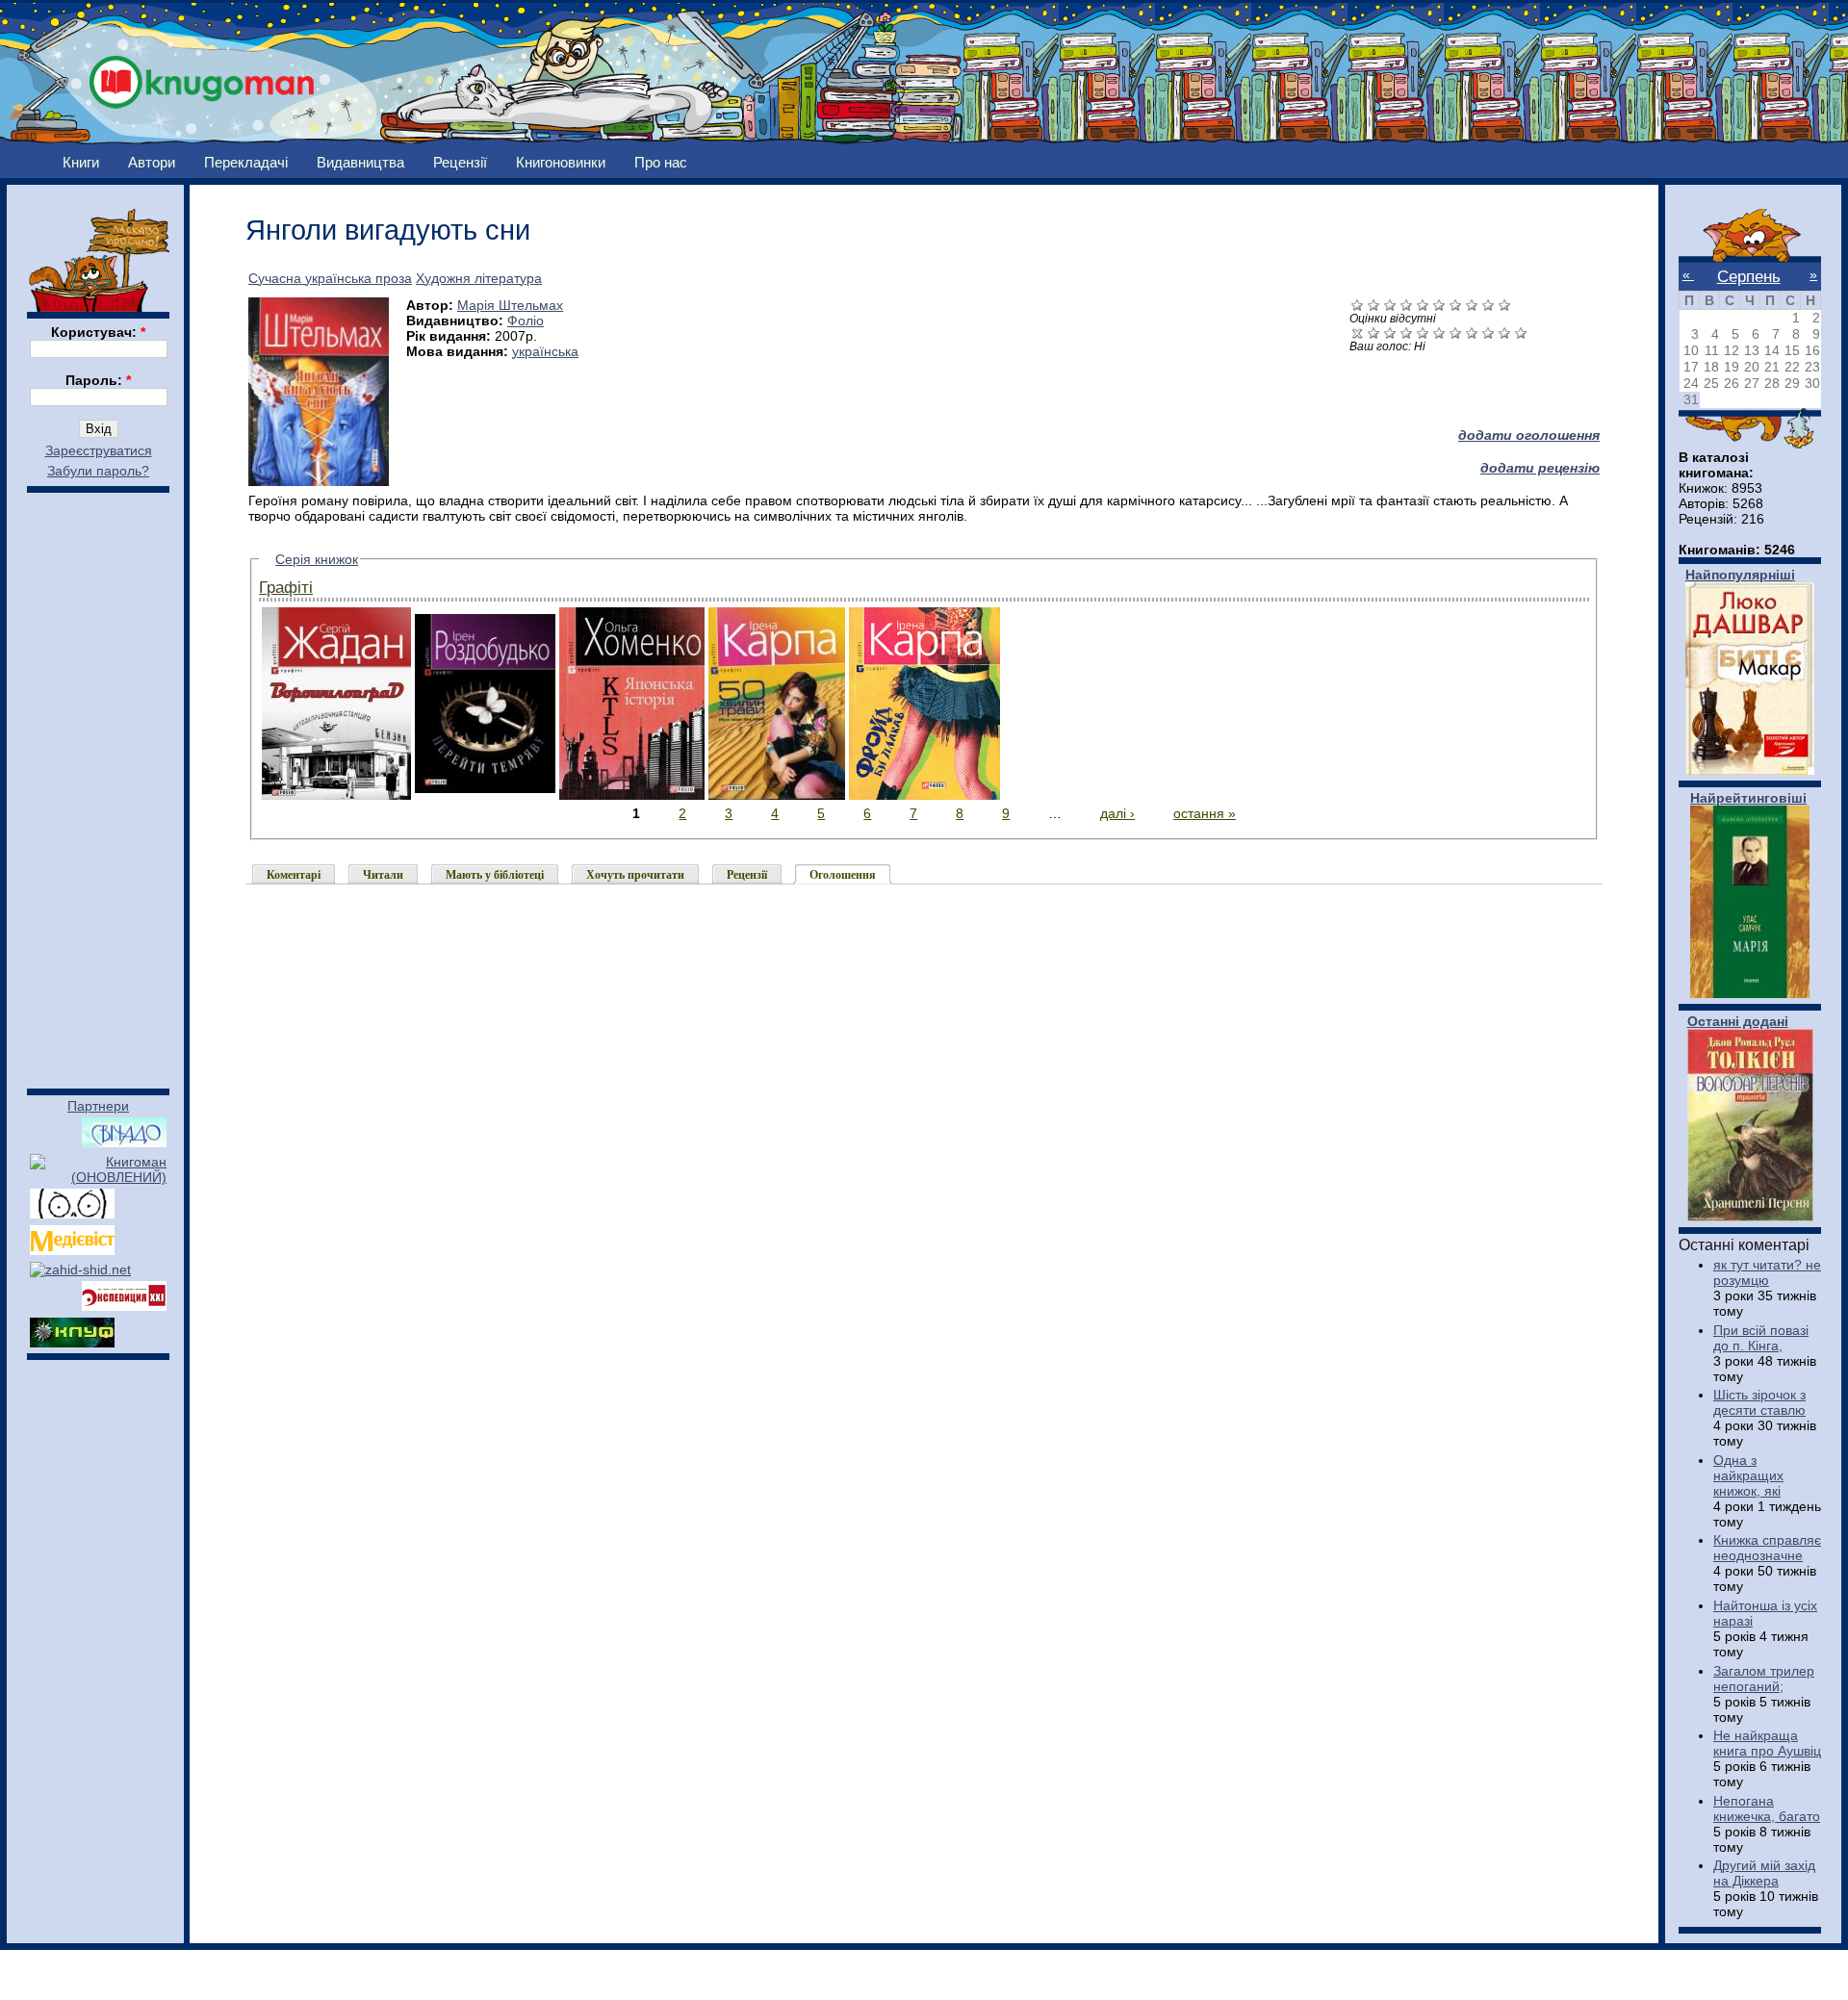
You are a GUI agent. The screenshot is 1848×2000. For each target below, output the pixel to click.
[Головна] (202, 77)
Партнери (98, 1106)
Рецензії (460, 162)
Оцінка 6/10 (1456, 333)
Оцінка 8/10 (1489, 333)
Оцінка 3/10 (1407, 333)
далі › (1117, 813)
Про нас (661, 162)
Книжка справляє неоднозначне (1767, 1548)
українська (545, 351)
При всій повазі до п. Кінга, (1761, 1338)
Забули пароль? (98, 471)
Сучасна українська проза (330, 278)
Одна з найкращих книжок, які (1748, 1475)
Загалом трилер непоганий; (1764, 1679)
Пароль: (98, 380)
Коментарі (294, 875)
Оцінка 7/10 (1472, 333)
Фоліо (526, 321)
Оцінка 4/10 (1423, 333)
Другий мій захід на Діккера (1764, 1873)
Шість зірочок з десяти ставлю (1759, 1402)
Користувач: (98, 332)
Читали (383, 875)
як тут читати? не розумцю (1767, 1272)
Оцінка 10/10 (1521, 333)
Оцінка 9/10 (1505, 333)
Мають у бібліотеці (495, 875)
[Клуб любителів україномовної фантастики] (72, 1343)
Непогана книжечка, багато (1767, 1808)
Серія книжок (317, 559)
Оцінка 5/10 (1439, 333)
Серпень (1749, 276)
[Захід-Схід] (80, 1269)
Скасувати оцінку (1358, 333)
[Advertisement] (98, 782)
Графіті (286, 587)
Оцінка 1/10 (1374, 333)
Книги (81, 162)
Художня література (479, 278)
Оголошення (843, 875)
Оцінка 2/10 (1390, 333)
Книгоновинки (561, 162)
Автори (152, 162)
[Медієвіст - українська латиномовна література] (72, 1250)
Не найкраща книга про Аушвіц (1767, 1743)
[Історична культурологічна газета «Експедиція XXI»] (124, 1306)
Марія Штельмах (510, 305)
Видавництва (360, 162)
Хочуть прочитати (635, 875)
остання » (1205, 813)
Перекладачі (246, 162)
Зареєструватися (99, 450)
